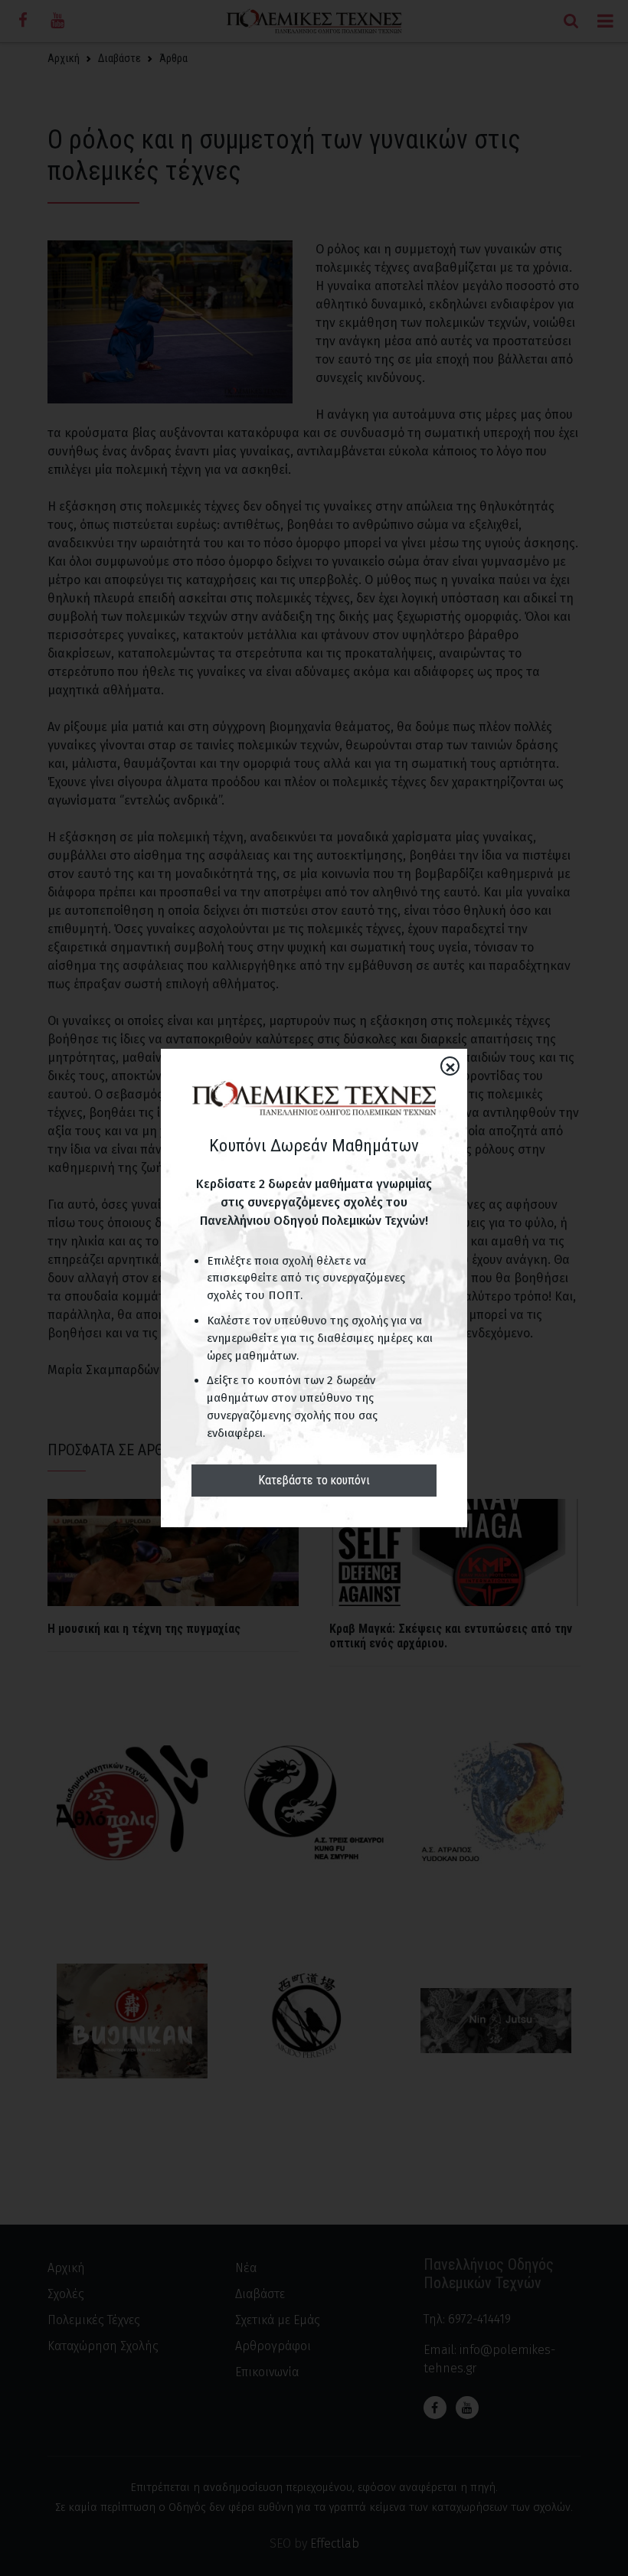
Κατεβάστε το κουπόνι (314, 1480)
